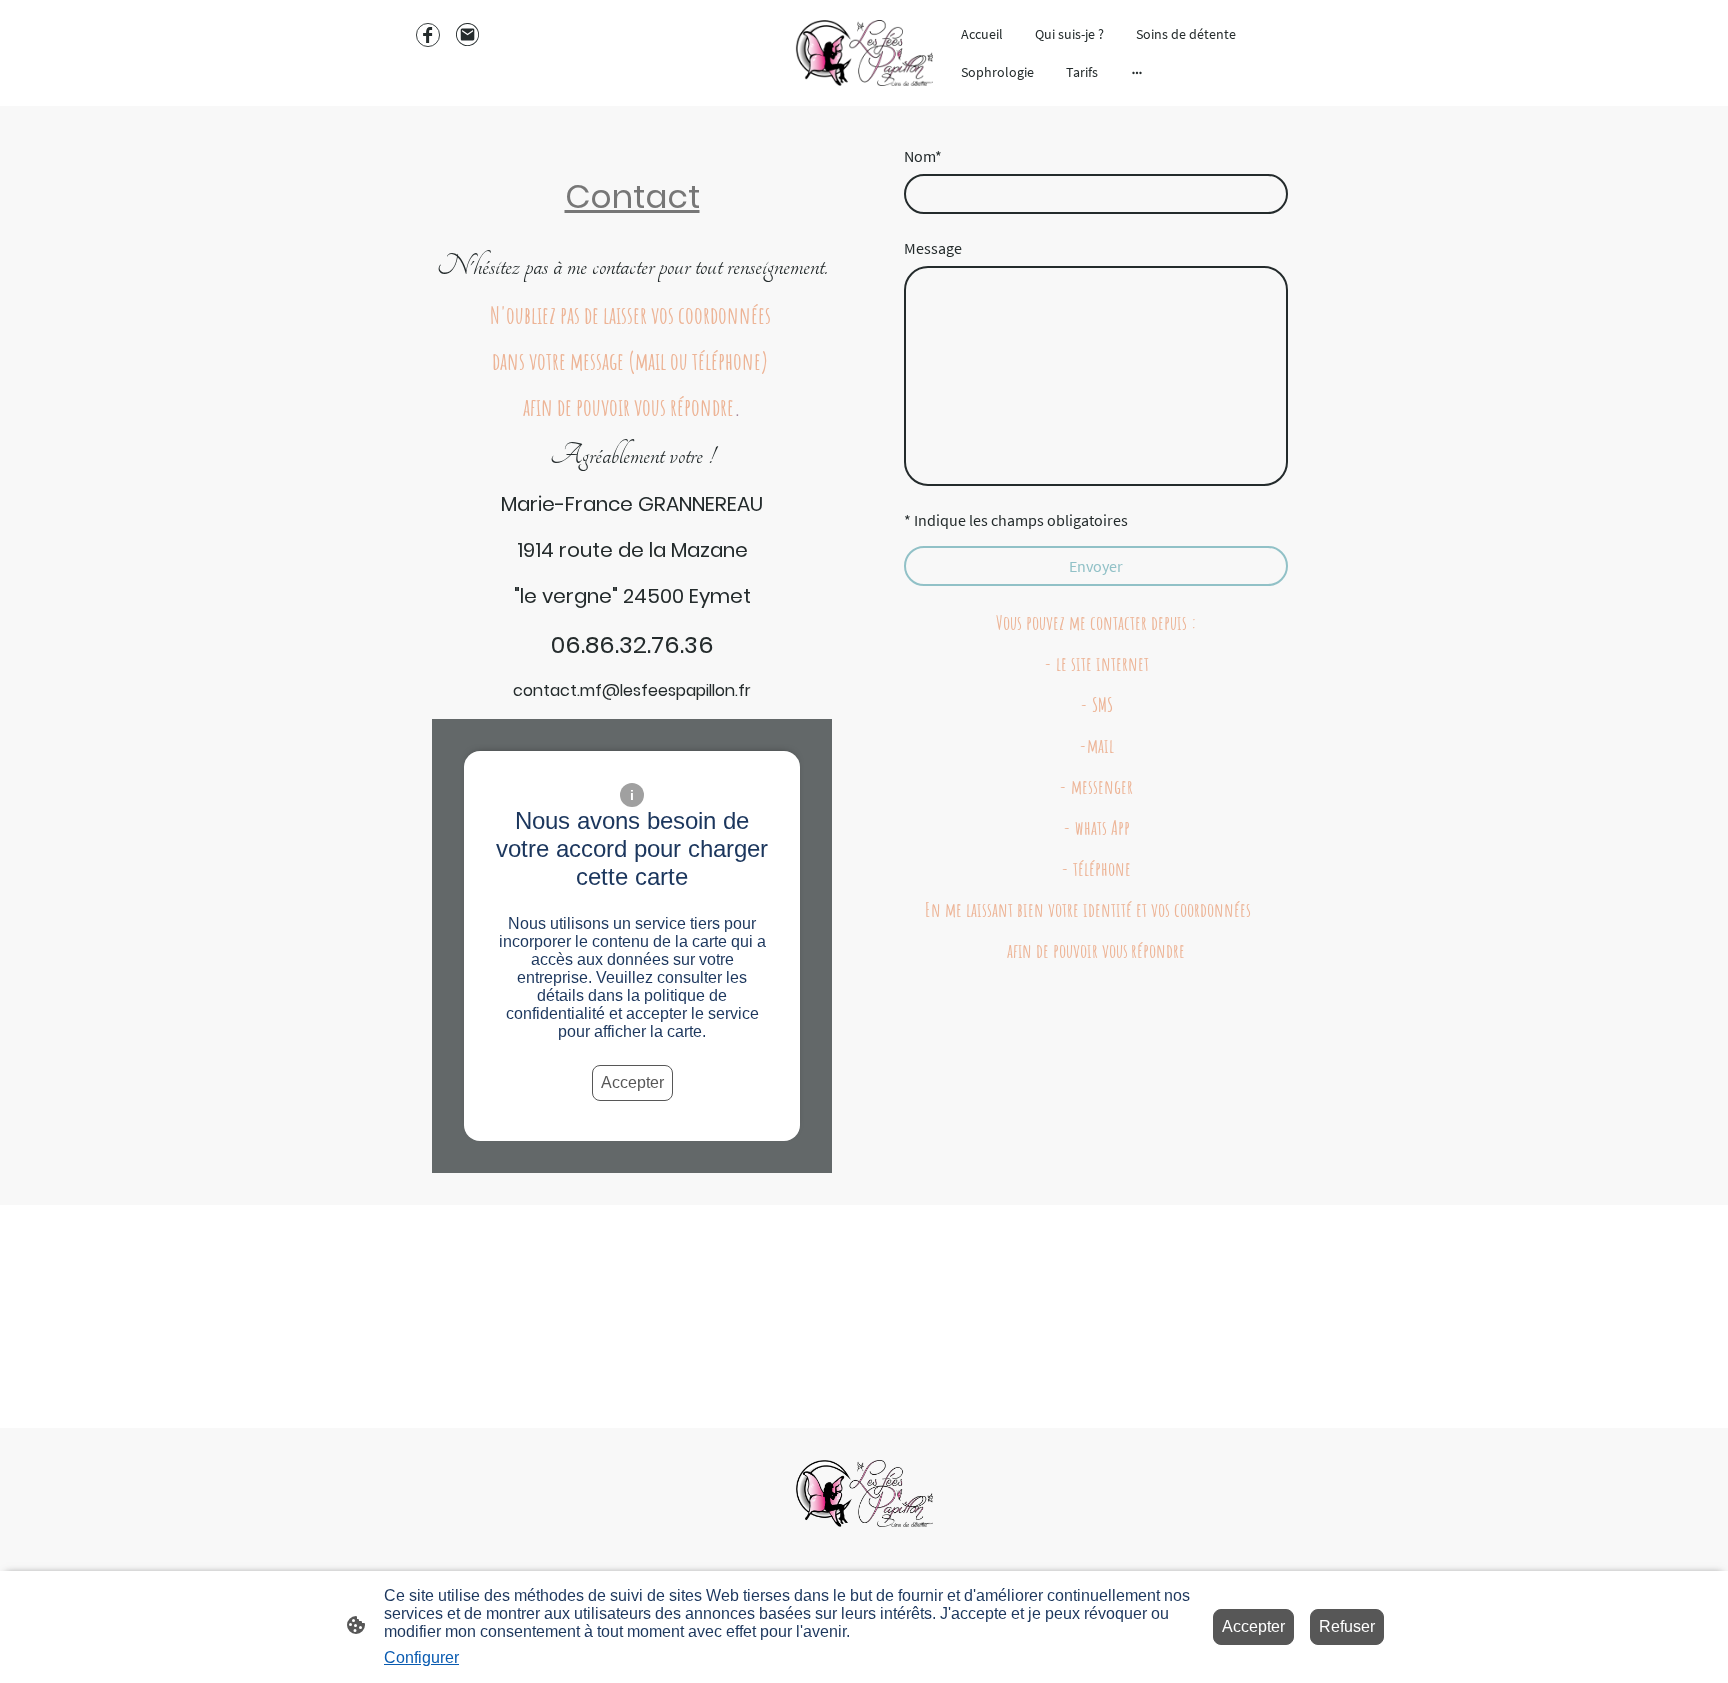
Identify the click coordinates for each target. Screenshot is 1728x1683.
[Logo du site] (864, 53)
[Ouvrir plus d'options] (1137, 72)
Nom (923, 156)
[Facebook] (428, 35)
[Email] (468, 35)
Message (933, 248)
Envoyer (1096, 566)
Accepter (632, 1082)
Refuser (1347, 1626)
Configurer (421, 1657)
